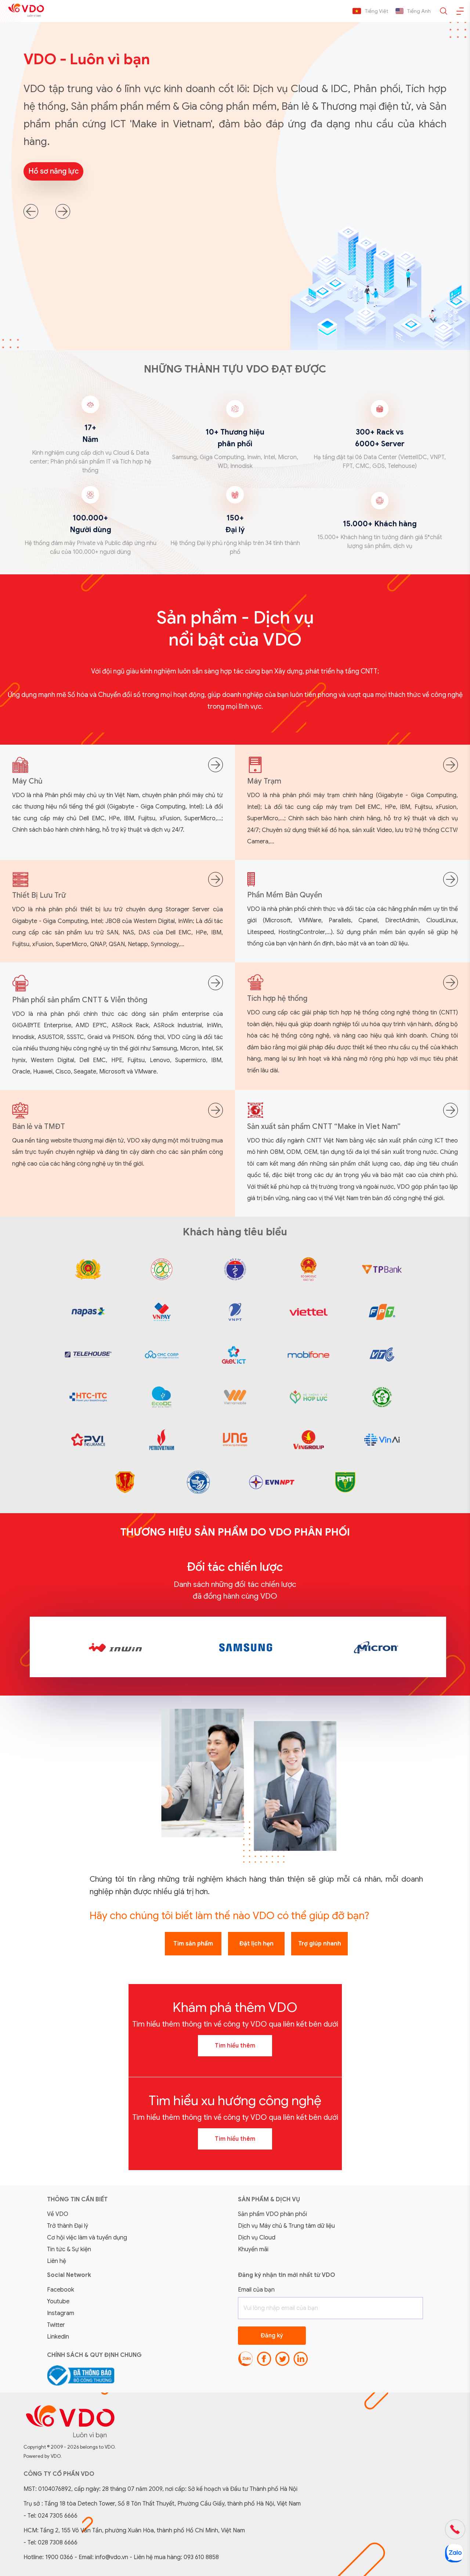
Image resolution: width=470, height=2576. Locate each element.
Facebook (61, 2290)
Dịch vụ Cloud (257, 2238)
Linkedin (58, 2337)
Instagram (61, 2313)
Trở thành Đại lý (68, 2226)
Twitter (56, 2325)
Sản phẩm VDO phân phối (272, 2214)
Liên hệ (57, 2261)
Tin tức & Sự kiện (69, 2249)
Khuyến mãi (253, 2249)
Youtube (58, 2301)
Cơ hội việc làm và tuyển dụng (87, 2238)
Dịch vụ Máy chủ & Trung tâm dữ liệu (286, 2226)
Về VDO (58, 2214)
